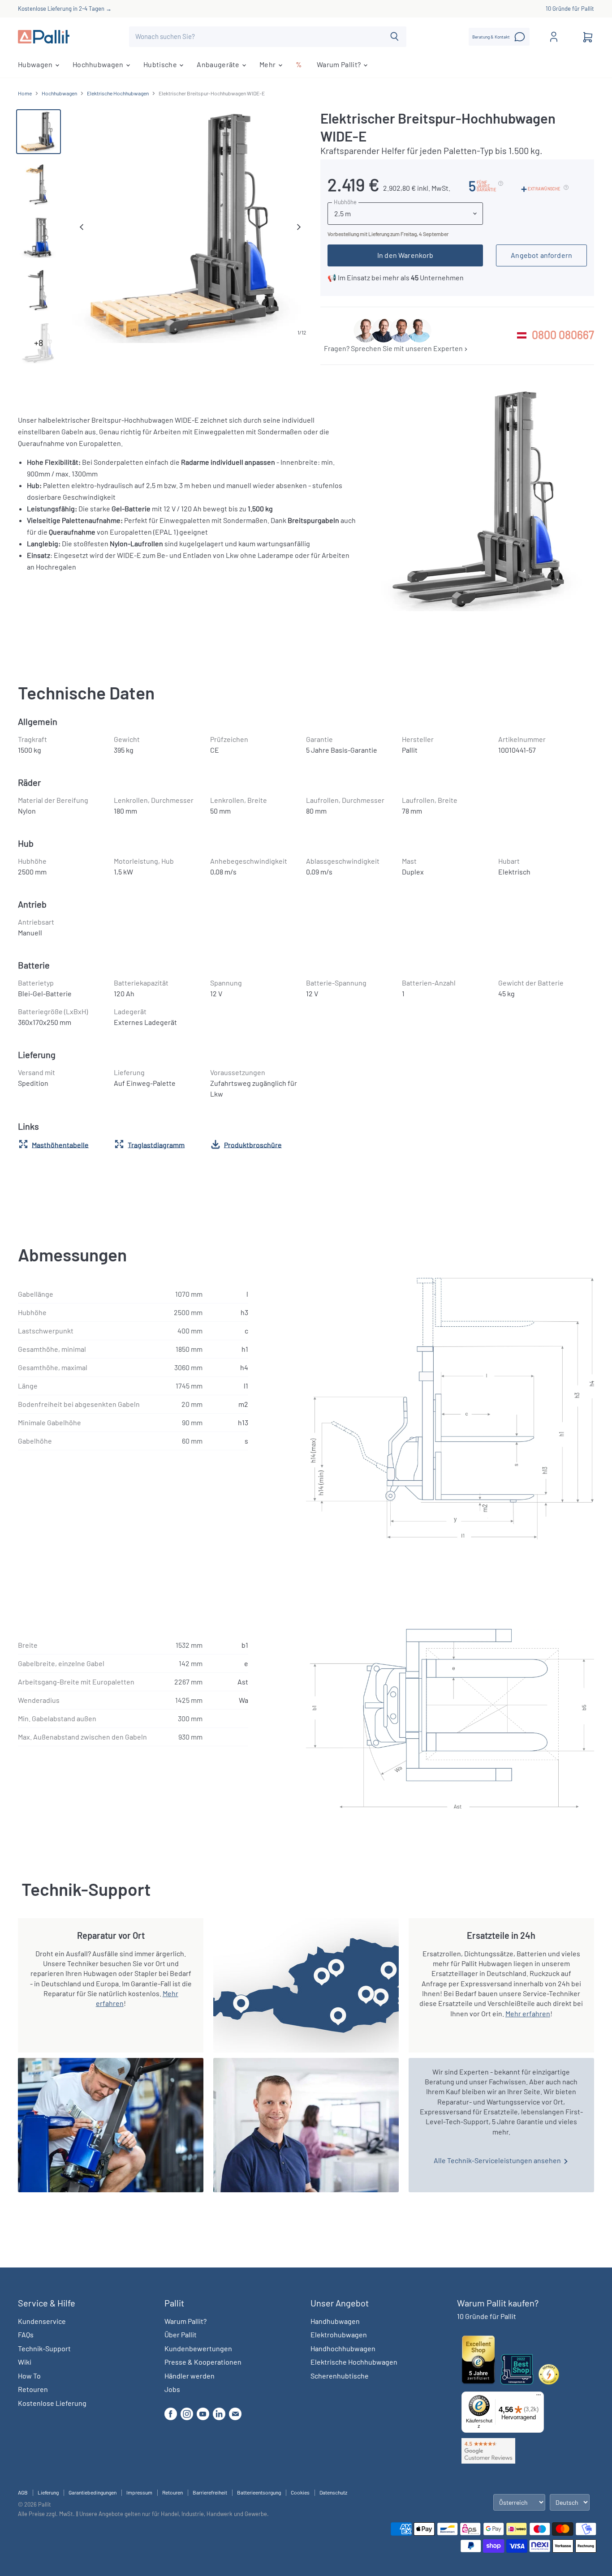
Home (25, 93)
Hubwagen (36, 64)
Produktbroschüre (253, 1144)
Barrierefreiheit (210, 2492)
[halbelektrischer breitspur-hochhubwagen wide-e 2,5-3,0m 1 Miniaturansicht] (39, 290)
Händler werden (190, 2376)
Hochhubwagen (99, 64)
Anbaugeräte (219, 64)
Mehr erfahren (528, 2013)
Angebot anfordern (541, 255)
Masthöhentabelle (60, 1144)
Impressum (139, 2492)
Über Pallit (181, 2334)
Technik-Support (44, 2348)
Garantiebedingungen (93, 2492)
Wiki (25, 2362)
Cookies (300, 2492)
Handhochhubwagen (343, 2348)
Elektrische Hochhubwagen (118, 93)
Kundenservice (42, 2321)
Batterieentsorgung (259, 2492)
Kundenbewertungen (198, 2348)
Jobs (172, 2389)
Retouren (33, 2389)
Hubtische (161, 64)
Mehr (268, 64)
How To (29, 2376)
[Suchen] (394, 37)
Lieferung (48, 2492)
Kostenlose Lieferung (52, 2403)
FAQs (26, 2334)
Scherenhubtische (340, 2376)
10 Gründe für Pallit (570, 9)
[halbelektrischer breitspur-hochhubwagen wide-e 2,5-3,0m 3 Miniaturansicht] (39, 184)
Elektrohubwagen (339, 2334)
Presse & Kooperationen (203, 2362)
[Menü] (539, 2397)
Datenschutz (333, 2492)
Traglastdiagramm (156, 1144)
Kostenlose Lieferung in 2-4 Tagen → (65, 9)
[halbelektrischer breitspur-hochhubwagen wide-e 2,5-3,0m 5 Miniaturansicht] (39, 237)
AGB (23, 2492)
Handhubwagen (335, 2321)
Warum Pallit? (339, 64)
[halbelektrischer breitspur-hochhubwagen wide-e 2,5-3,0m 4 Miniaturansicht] (39, 132)
